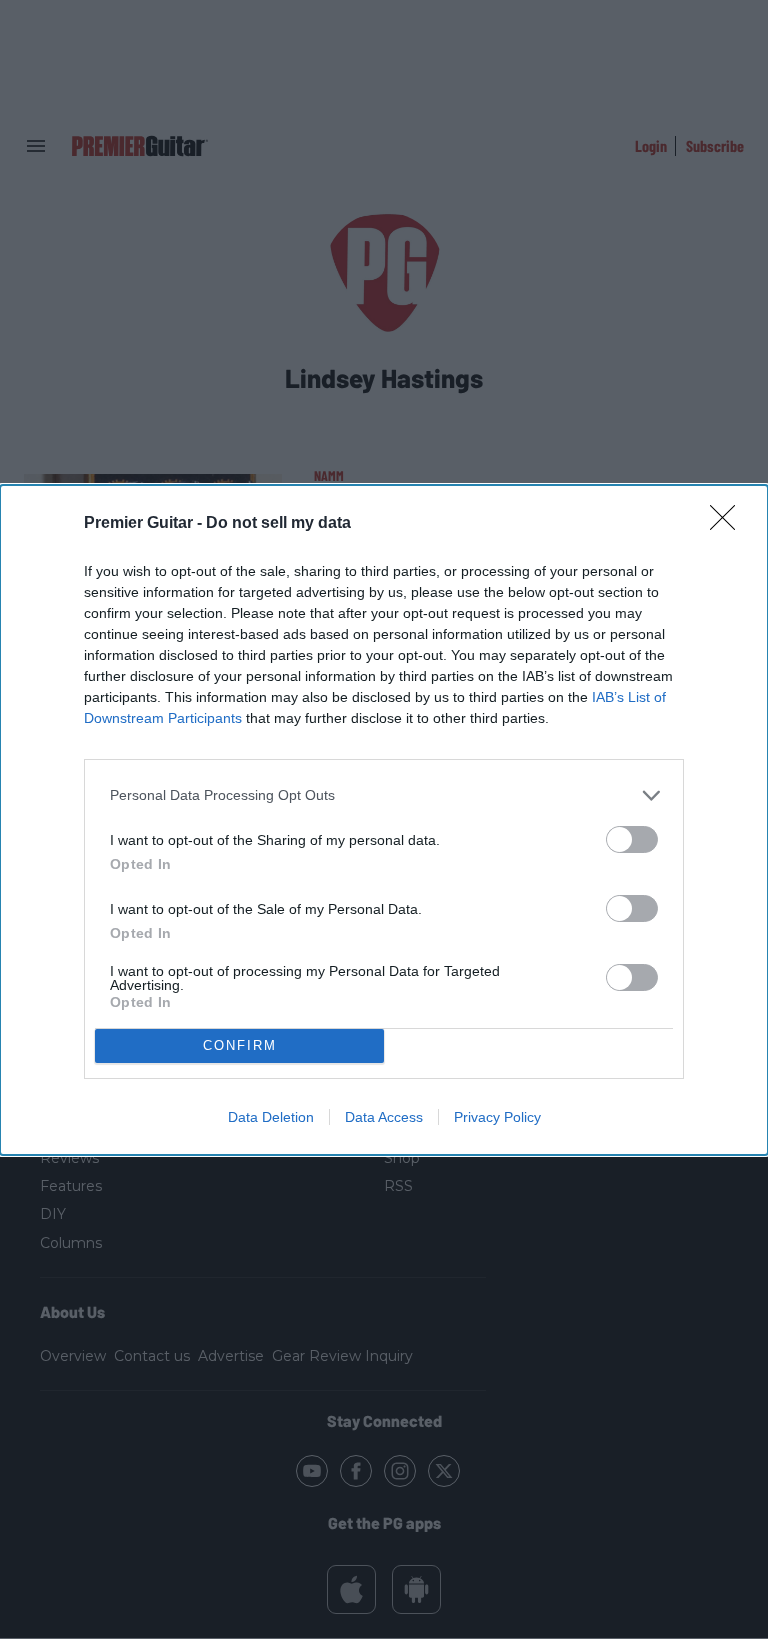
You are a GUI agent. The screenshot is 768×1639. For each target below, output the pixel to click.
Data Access (384, 1117)
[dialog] (384, 820)
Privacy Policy (497, 1117)
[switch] (632, 839)
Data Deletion (271, 1117)
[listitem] (384, 795)
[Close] (729, 524)
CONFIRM (240, 1045)
